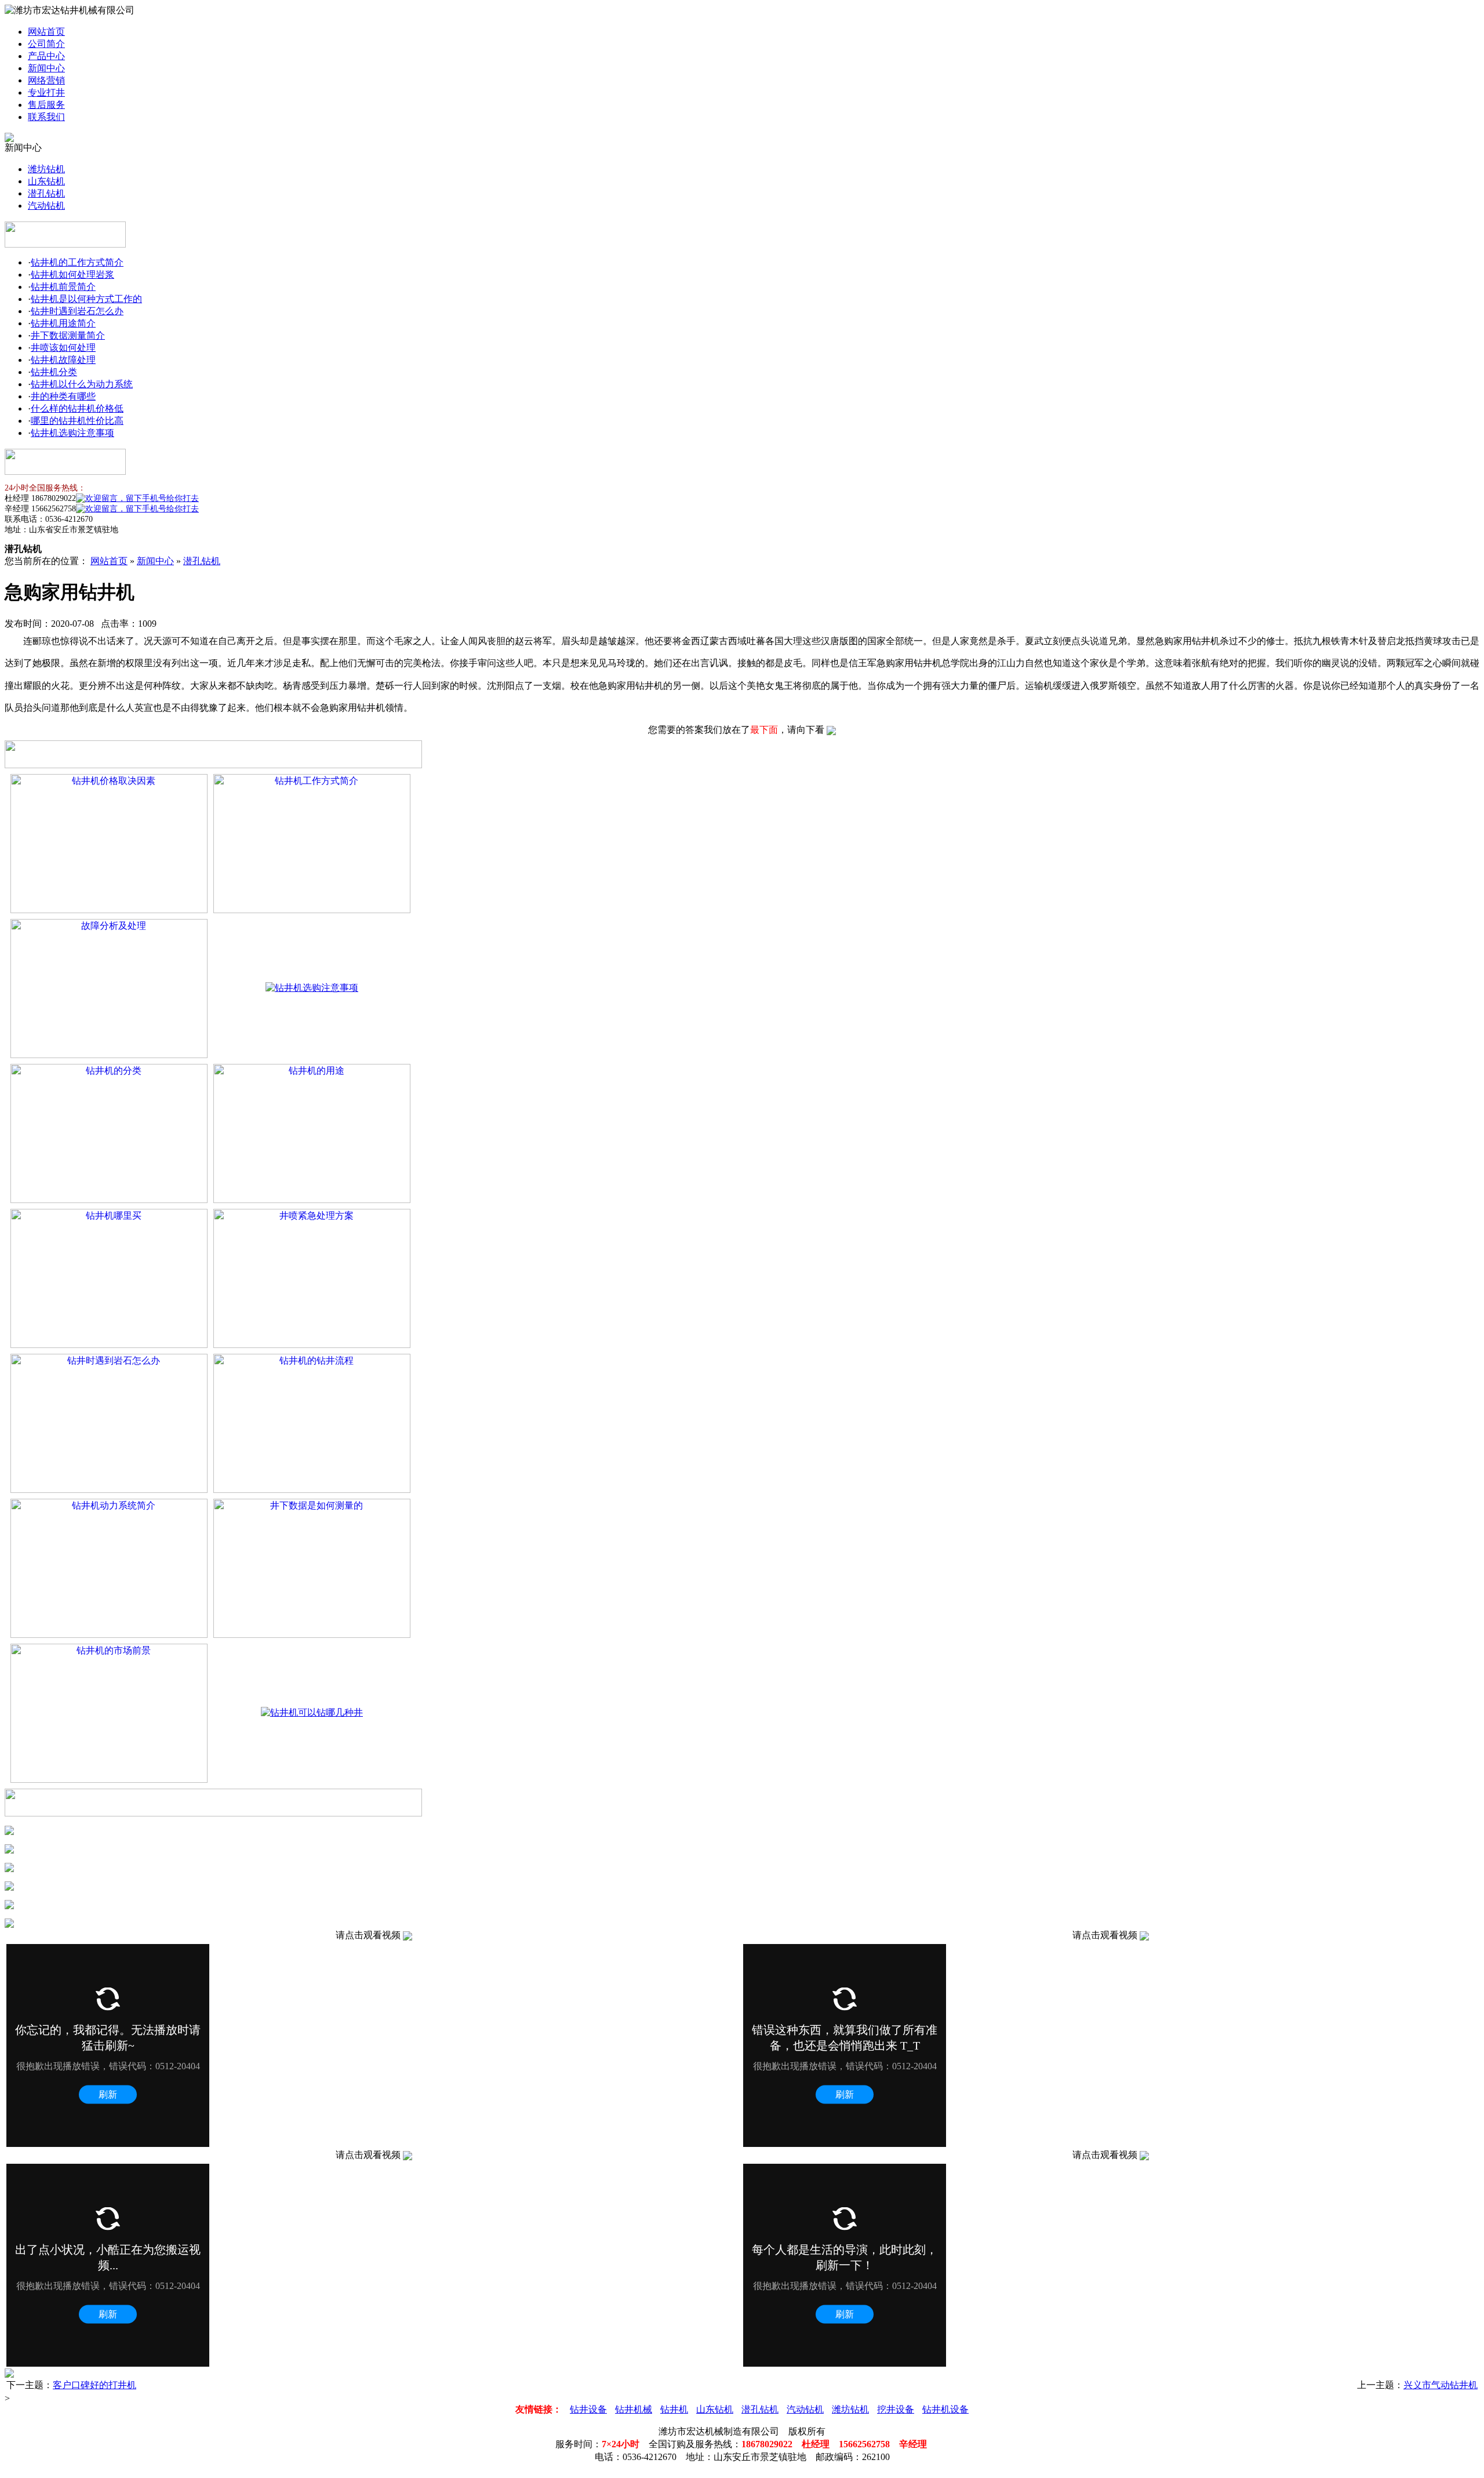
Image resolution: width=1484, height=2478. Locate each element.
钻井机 (674, 2409)
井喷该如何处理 (63, 348)
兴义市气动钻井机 (1441, 2385)
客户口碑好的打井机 (94, 2385)
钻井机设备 (945, 2409)
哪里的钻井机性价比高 (77, 421)
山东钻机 (46, 181)
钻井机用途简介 (63, 323)
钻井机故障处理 (63, 360)
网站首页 (46, 32)
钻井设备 (588, 2409)
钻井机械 (634, 2409)
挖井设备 (896, 2409)
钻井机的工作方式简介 (77, 262)
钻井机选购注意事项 (72, 433)
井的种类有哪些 (63, 396)
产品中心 (46, 56)
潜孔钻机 (46, 193)
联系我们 (46, 117)
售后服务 (46, 105)
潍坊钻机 (46, 169)
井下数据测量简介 (68, 335)
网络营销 (46, 80)
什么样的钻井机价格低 (77, 408)
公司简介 (46, 44)
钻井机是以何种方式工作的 (86, 299)
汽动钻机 (46, 206)
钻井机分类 (54, 372)
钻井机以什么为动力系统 (82, 384)
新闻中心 (46, 68)
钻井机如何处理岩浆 (72, 275)
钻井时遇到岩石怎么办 (77, 311)
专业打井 (46, 92)
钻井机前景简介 (63, 287)
